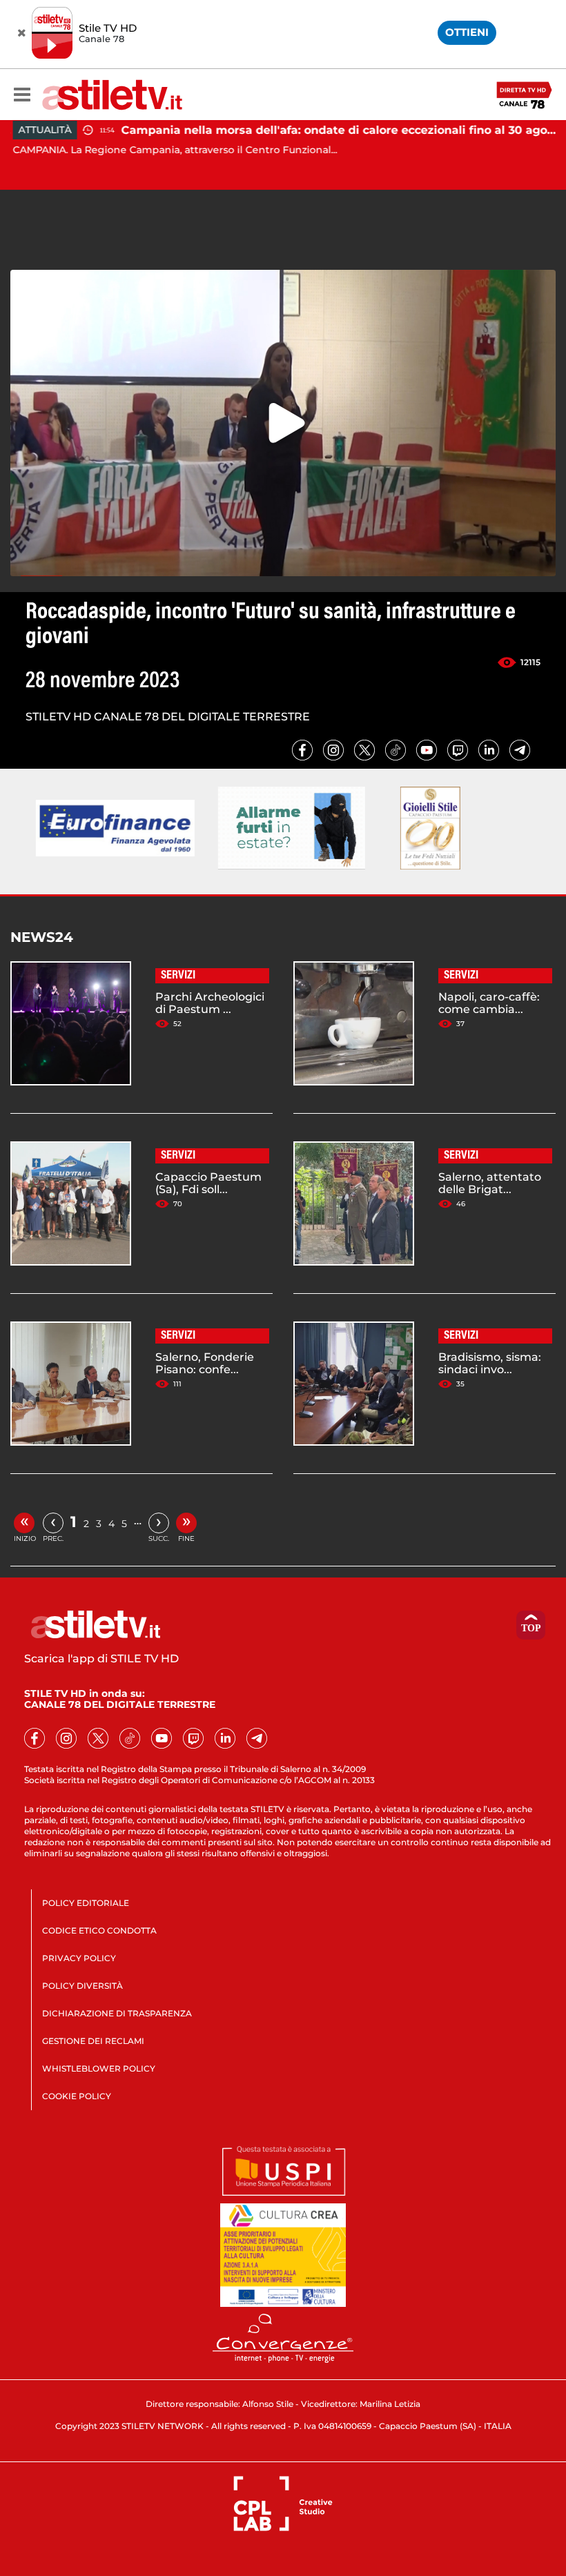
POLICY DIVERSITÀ (82, 1986)
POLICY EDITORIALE (86, 1903)
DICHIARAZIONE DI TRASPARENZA (117, 2013)
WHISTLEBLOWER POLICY (99, 2068)
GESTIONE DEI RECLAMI (93, 2041)
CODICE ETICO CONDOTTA (99, 1930)
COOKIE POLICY (77, 2096)
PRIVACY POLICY (79, 1958)
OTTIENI (467, 32)
